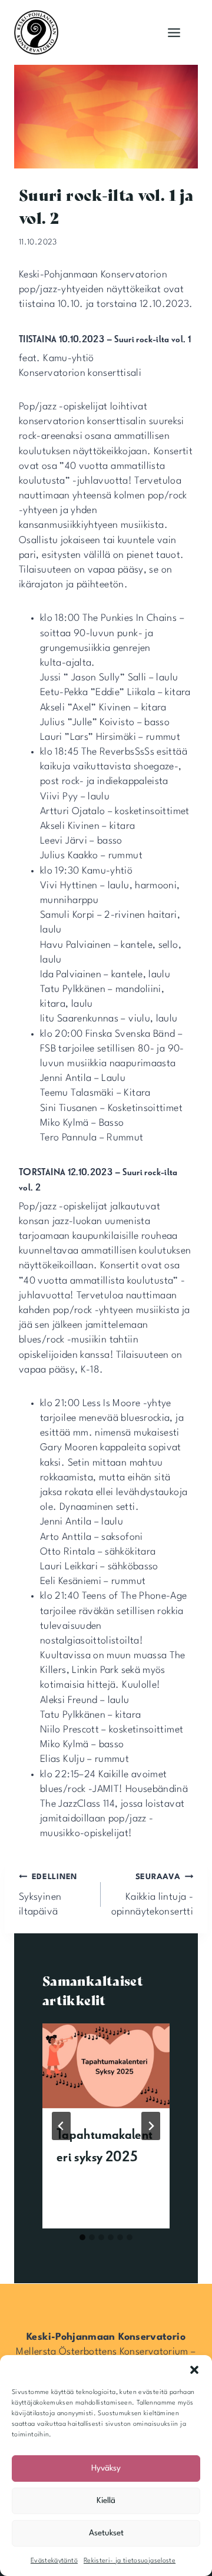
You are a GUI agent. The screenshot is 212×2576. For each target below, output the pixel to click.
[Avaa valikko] (174, 32)
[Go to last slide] (61, 2126)
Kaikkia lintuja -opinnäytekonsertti (152, 1895)
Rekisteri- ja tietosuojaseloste (130, 2561)
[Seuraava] (151, 2126)
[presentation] (106, 2066)
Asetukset (106, 2533)
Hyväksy (106, 2468)
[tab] (82, 2237)
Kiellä (106, 2501)
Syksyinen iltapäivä (48, 1895)
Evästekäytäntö (54, 2561)
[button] (194, 2370)
